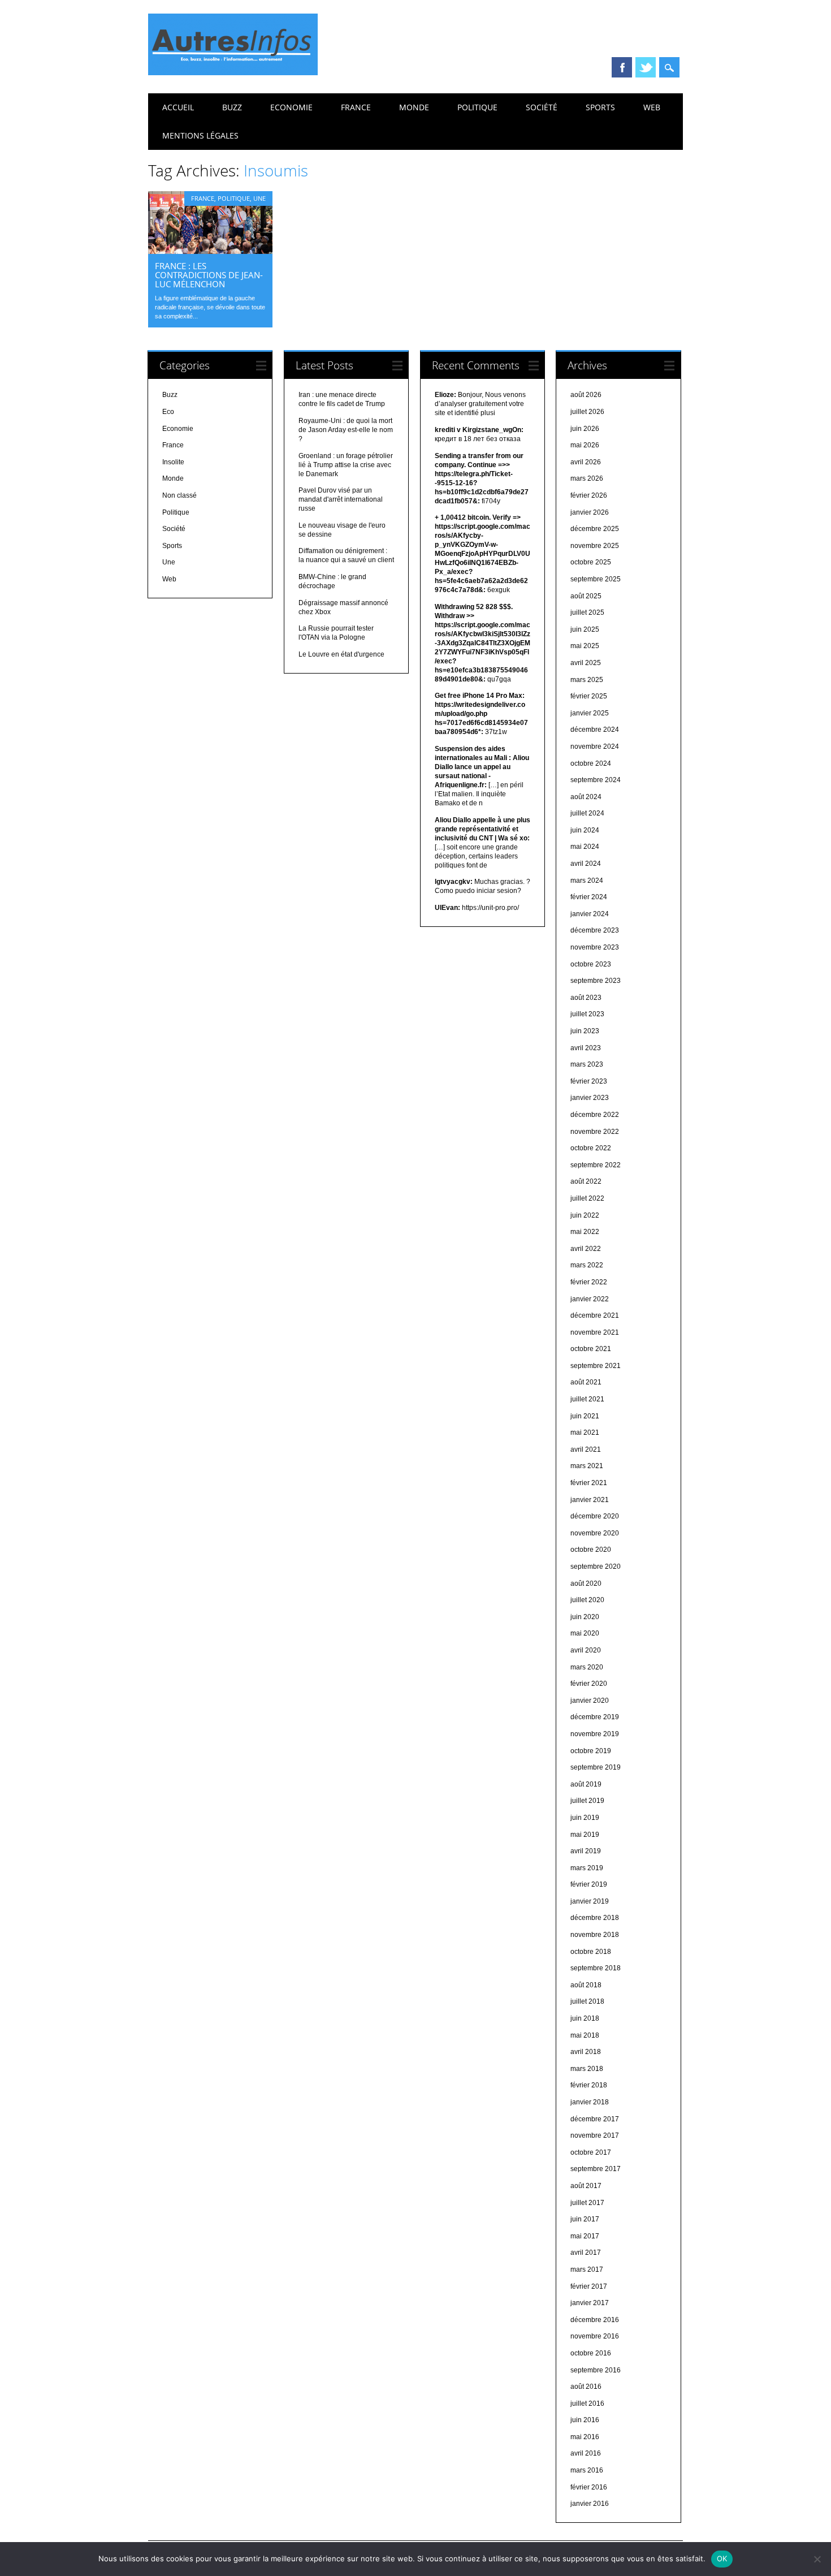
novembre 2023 (595, 947)
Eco (168, 412)
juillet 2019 (587, 1801)
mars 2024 (587, 881)
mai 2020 (585, 1633)
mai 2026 (585, 445)
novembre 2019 (595, 1734)
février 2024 (589, 897)
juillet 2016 (587, 2404)
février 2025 (589, 696)
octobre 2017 (591, 2152)
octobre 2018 (591, 1952)
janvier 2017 (590, 2303)
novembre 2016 (595, 2336)
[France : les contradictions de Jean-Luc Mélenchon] (210, 251)
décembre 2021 (595, 1315)
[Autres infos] (233, 72)
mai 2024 (585, 847)
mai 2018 (585, 2035)
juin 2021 (585, 1416)
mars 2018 (587, 2069)
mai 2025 (585, 646)
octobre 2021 (591, 1349)
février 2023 (589, 1081)
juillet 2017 (587, 2203)
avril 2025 (586, 663)
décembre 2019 (595, 1717)
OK (722, 2558)
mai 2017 (585, 2236)
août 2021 (586, 1382)
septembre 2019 (596, 1767)
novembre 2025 (595, 546)
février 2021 (589, 1483)
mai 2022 (585, 1232)
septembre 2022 (596, 1165)
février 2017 (589, 2286)
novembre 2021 (595, 1332)
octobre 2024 (591, 763)
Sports (600, 107)
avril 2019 (586, 1851)
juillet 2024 (587, 813)
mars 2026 (587, 478)
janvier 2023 (590, 1098)
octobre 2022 (591, 1148)
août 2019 (586, 1784)
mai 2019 (585, 1835)
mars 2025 (587, 680)
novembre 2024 (595, 747)
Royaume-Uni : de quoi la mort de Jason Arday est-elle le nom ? (346, 430)
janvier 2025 (590, 713)
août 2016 (586, 2387)
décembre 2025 (595, 529)
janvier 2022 (590, 1299)
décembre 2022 (595, 1115)
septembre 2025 (596, 579)
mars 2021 (587, 1466)
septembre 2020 (596, 1567)
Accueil (178, 107)
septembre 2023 (596, 981)
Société (542, 107)
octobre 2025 (591, 562)
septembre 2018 (596, 1968)
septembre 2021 (596, 1366)
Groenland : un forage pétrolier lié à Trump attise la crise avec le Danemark (346, 465)
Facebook (622, 67)
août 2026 (586, 395)
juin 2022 (585, 1215)
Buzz (232, 107)
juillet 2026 (587, 412)
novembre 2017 (595, 2135)
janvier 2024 (590, 914)
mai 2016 (585, 2437)
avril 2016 (586, 2453)
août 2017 (586, 2186)
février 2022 (589, 1282)
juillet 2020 (587, 1600)
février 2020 (589, 1684)
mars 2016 (587, 2470)
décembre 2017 (595, 2119)
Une (259, 198)
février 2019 (589, 1884)
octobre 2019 (591, 1751)
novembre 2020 (595, 1533)
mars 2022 (587, 1265)
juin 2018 (585, 2018)
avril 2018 (586, 2052)
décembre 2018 (595, 1918)
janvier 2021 (590, 1500)
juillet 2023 (587, 1014)
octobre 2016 (591, 2353)
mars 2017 (587, 2269)
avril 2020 (586, 1650)
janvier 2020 (590, 1701)
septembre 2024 (596, 780)
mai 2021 (585, 1432)
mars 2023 (587, 1064)
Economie (291, 107)
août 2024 (586, 797)
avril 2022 (586, 1249)
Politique (477, 107)
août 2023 (586, 998)
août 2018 (586, 1985)
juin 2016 (585, 2420)
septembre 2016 (596, 2370)
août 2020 (586, 1583)
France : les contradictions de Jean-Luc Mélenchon (209, 275)
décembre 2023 (595, 930)
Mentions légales (200, 135)
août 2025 (586, 596)
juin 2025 (585, 629)
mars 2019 (587, 1868)
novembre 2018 (595, 1935)
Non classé (179, 495)
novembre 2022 (595, 1132)
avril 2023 (586, 1048)
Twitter (646, 67)
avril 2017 (586, 2253)
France (356, 107)
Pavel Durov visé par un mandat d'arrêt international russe (341, 499)
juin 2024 (585, 830)
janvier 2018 (590, 2102)
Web (652, 107)
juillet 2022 (587, 1198)
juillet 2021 (587, 1399)
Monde (414, 107)
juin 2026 (585, 429)
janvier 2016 (590, 2504)
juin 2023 (585, 1031)
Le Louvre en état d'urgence (341, 654)
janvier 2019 (590, 1901)
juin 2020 (585, 1617)
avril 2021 (586, 1449)
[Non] (817, 2559)
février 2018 (589, 2085)
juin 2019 (585, 1818)
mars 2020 (587, 1667)
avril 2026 (586, 462)
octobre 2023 (591, 964)
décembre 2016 (595, 2320)
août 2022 (586, 1181)
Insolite (173, 462)
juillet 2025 (587, 612)
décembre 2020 (595, 1516)
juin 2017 (585, 2219)
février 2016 (589, 2487)
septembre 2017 (596, 2169)
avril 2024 (586, 864)
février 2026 (589, 495)
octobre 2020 (591, 1550)
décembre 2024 (595, 730)
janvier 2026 (590, 512)
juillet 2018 (587, 2001)
